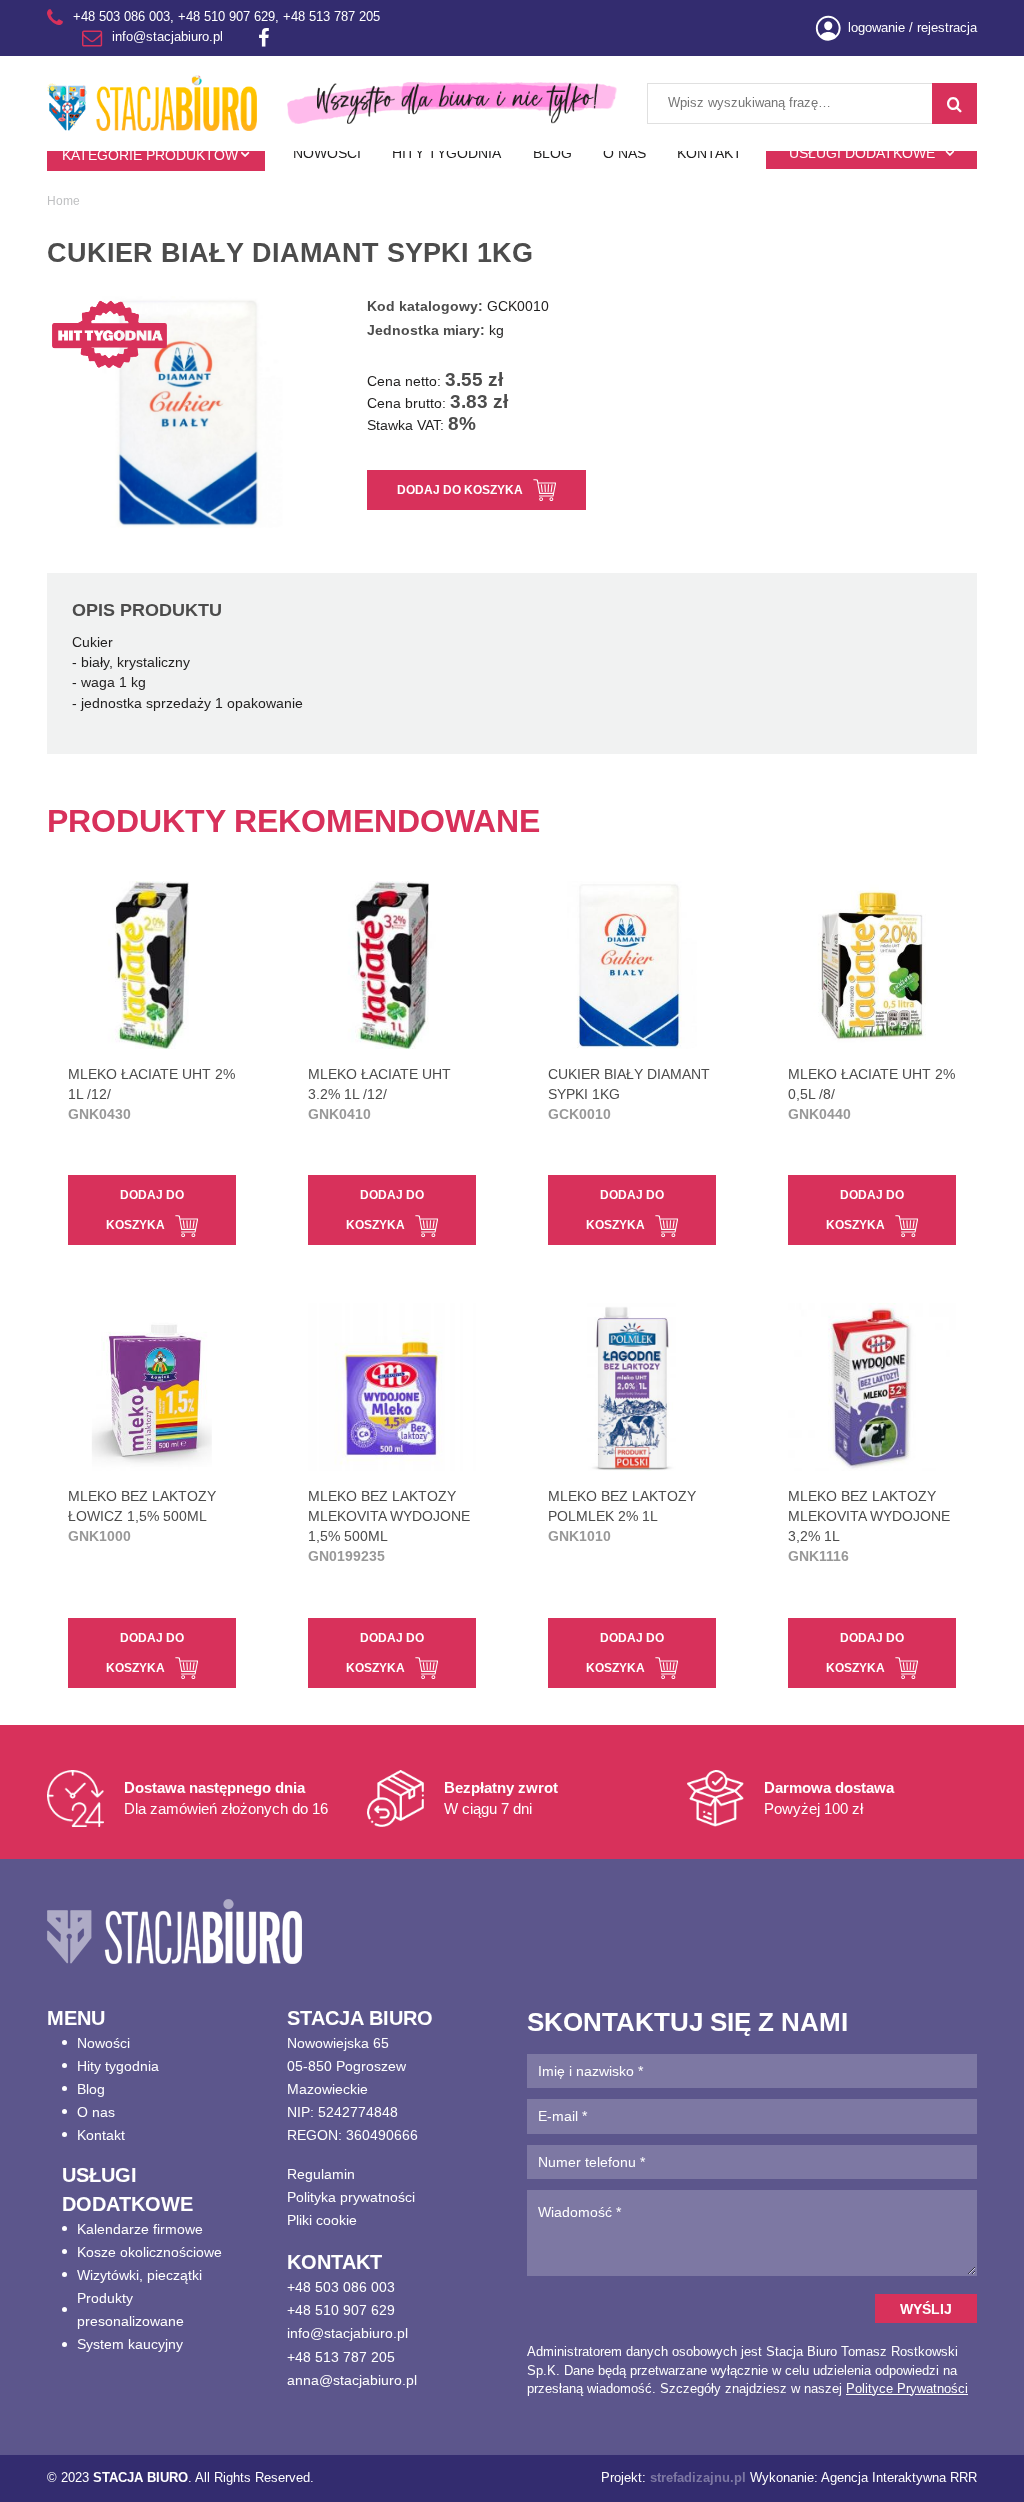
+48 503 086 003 (121, 17)
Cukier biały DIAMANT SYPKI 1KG (629, 1094)
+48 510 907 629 (226, 17)
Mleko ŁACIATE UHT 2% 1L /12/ (151, 1094)
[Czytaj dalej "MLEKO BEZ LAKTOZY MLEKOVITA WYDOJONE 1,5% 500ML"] (392, 1387)
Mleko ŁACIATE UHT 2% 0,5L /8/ (871, 1094)
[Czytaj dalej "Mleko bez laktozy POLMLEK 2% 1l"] (632, 1387)
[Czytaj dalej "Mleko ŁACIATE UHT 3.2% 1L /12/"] (392, 965)
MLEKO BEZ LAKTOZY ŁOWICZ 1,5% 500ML (142, 1516)
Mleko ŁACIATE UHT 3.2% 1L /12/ (379, 1094)
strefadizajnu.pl (698, 2478)
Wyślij (926, 2309)
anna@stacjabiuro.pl (352, 2380)
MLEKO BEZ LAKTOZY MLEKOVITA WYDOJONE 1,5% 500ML (389, 1526)
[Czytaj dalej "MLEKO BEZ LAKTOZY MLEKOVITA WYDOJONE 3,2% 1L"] (872, 1387)
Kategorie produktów (150, 155)
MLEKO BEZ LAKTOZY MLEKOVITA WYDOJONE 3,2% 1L (869, 1526)
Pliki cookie (322, 2220)
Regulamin (321, 2174)
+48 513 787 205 (331, 17)
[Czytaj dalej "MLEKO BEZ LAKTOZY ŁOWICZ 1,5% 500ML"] (152, 1387)
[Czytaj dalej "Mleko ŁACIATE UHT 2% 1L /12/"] (152, 965)
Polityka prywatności (351, 2197)
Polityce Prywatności (907, 2388)
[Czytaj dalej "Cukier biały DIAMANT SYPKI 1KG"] (632, 965)
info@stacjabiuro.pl (167, 38)
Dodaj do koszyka (460, 489)
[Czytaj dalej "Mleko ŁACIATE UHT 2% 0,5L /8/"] (872, 965)
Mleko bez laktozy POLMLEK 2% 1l (622, 1516)
